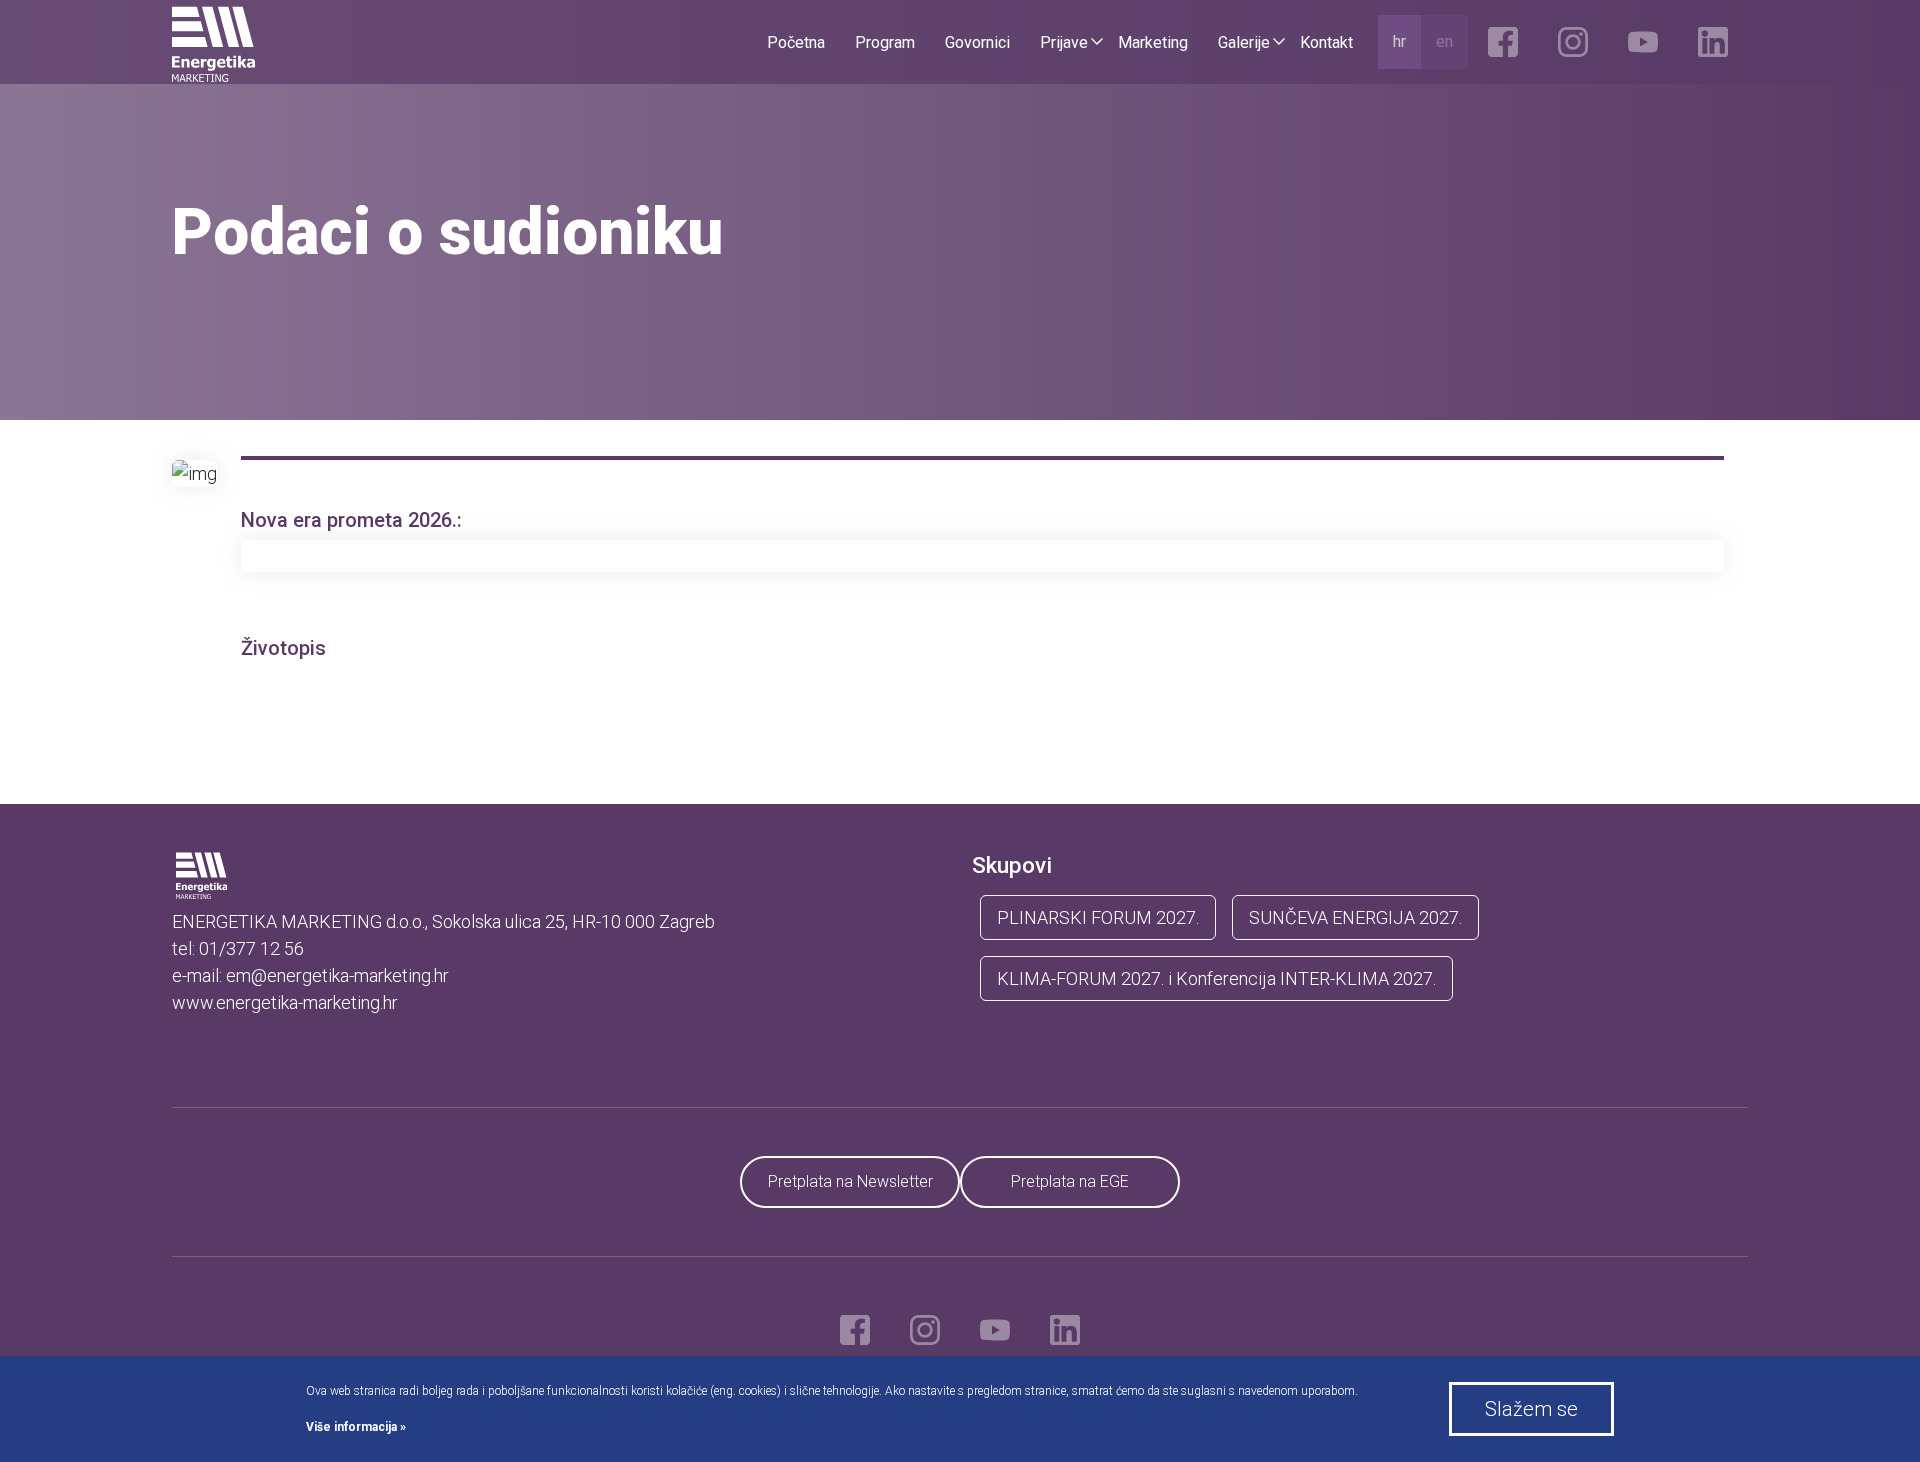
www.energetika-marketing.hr (285, 1002)
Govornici (977, 42)
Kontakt (1326, 42)
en (1444, 41)
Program (885, 42)
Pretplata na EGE (1070, 1181)
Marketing (1153, 42)
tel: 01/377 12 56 (238, 948)
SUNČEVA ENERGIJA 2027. (1355, 917)
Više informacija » (356, 1427)
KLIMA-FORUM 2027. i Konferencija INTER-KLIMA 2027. (1216, 978)
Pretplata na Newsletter (850, 1181)
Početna (796, 42)
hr (1399, 41)
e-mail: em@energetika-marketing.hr (310, 975)
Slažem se (1531, 1409)
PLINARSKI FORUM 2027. (1098, 917)
